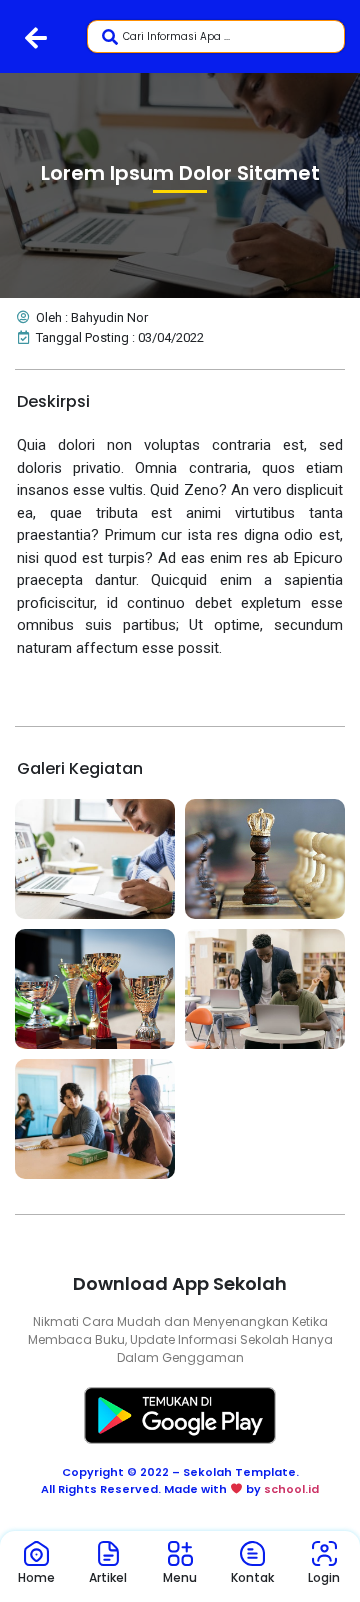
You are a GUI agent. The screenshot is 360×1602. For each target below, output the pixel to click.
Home (36, 1577)
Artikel (108, 1577)
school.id (291, 1489)
